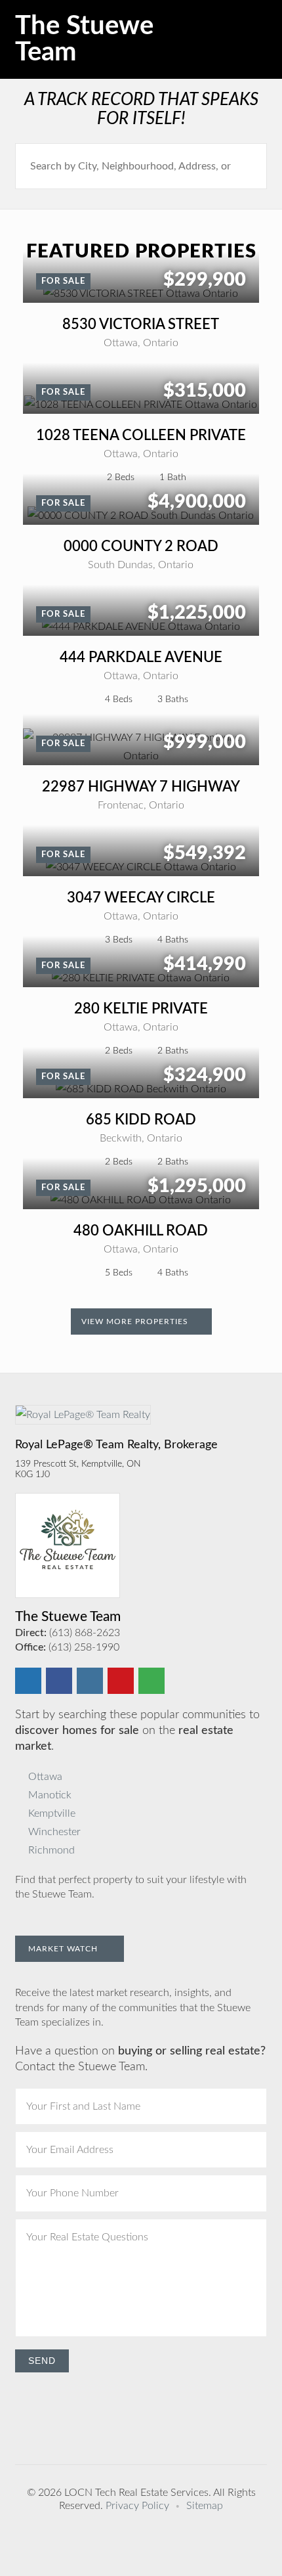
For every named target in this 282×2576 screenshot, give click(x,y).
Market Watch (64, 1949)
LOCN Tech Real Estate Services (136, 2493)
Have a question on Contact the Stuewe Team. (140, 2059)
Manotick (50, 1795)
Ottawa (45, 1777)
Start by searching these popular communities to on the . (137, 1731)
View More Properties (136, 1321)
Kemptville (52, 1813)
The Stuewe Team (84, 39)
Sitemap (205, 2506)
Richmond (51, 1850)
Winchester (54, 1832)
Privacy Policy (137, 2506)
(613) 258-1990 (84, 1647)
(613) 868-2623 (85, 1633)
